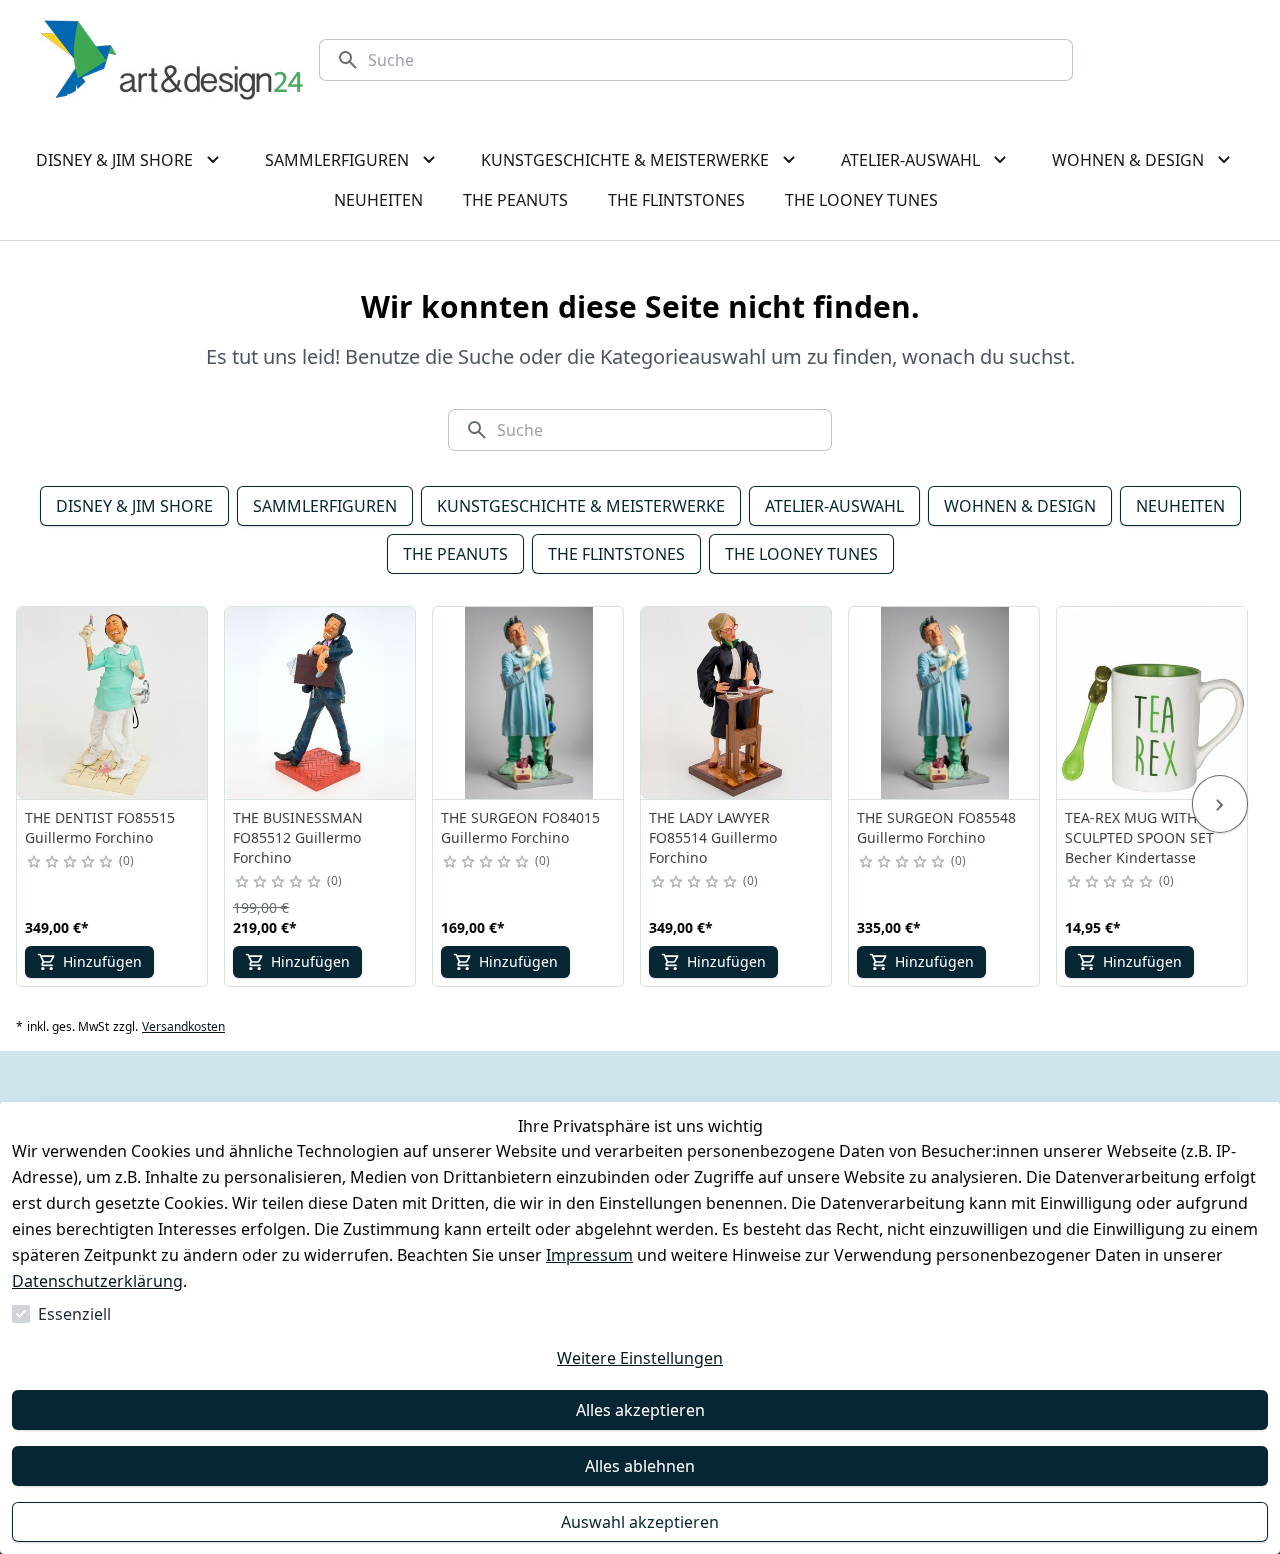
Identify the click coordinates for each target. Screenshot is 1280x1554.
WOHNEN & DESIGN (1020, 506)
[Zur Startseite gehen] (171, 60)
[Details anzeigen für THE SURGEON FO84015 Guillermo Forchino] (529, 703)
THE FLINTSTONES (616, 554)
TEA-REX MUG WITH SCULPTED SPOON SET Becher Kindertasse (1139, 837)
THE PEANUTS (455, 554)
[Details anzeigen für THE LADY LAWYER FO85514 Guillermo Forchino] (737, 703)
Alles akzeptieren (640, 1410)
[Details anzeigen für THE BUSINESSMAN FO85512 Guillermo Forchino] (321, 703)
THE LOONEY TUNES (801, 554)
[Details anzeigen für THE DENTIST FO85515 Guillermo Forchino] (113, 703)
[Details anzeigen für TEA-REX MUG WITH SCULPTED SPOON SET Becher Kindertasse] (1153, 703)
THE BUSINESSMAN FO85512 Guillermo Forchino (298, 837)
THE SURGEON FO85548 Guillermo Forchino (936, 827)
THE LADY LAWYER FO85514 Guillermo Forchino (713, 837)
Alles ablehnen (640, 1466)
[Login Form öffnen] (1204, 60)
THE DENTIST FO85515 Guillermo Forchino (100, 827)
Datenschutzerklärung (97, 1281)
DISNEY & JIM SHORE (134, 506)
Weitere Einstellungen (640, 1358)
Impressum (589, 1255)
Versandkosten (183, 1027)
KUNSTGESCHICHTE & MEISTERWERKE (581, 506)
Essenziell (74, 1314)
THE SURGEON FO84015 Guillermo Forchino (520, 827)
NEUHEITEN (1180, 506)
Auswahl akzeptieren (640, 1522)
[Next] (1220, 804)
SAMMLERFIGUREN (325, 506)
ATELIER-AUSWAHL (834, 506)
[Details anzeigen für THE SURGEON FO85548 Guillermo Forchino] (945, 703)
